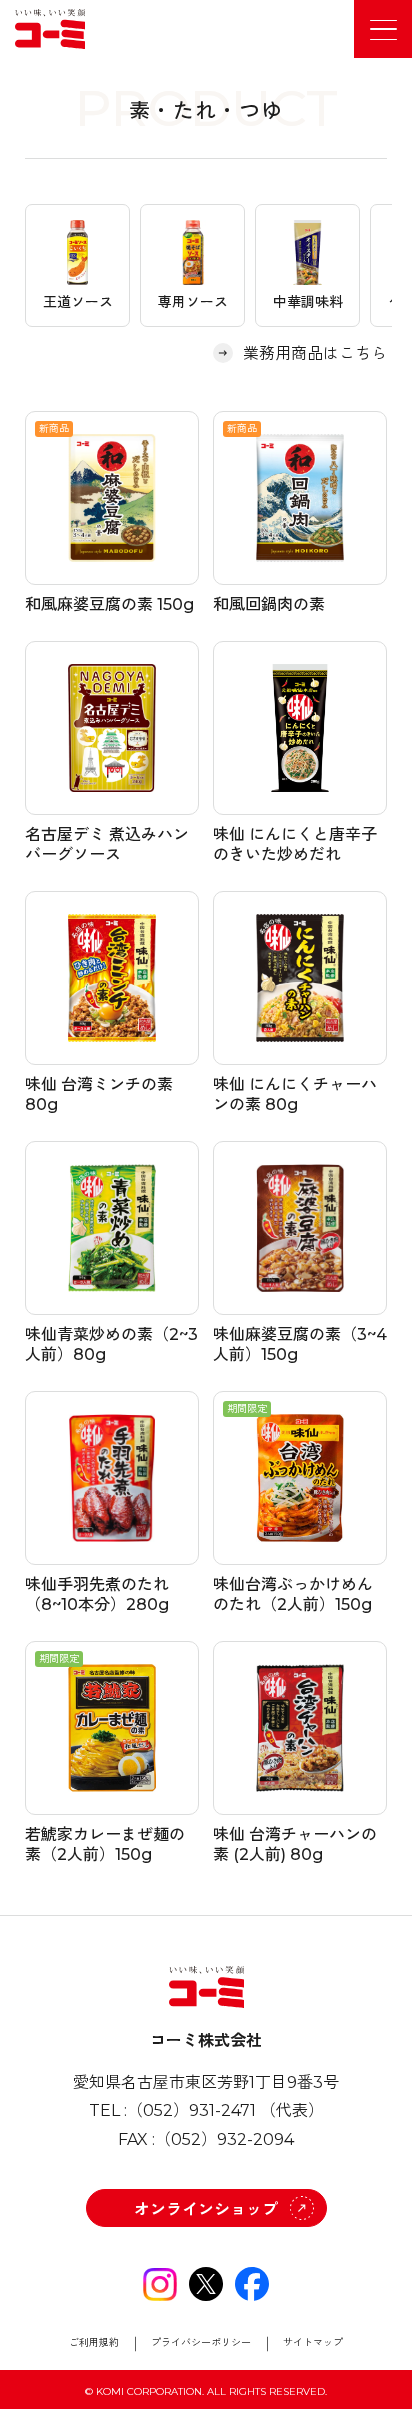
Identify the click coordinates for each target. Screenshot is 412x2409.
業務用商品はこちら (315, 353)
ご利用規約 (94, 2343)
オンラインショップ (206, 2209)
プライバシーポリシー (201, 2343)
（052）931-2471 (191, 2110)
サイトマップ (313, 2343)
